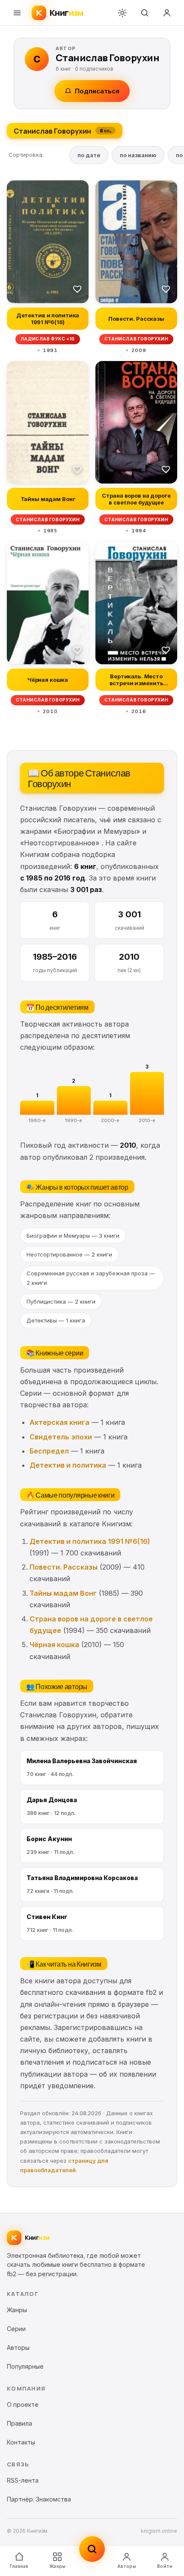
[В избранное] (77, 289)
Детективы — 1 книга (56, 1320)
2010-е (147, 1120)
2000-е (110, 1120)
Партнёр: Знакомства (39, 2499)
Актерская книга (59, 1422)
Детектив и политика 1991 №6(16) (90, 1541)
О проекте (23, 2404)
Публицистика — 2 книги (61, 1301)
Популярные (25, 2366)
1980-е (37, 1120)
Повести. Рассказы (64, 1567)
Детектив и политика (68, 1465)
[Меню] (17, 13)
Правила (19, 2423)
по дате (89, 155)
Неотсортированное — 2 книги (69, 1254)
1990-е (74, 1120)
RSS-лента (23, 2480)
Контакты (21, 2442)
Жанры (57, 2566)
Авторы (127, 2566)
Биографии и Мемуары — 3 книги (73, 1236)
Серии (16, 2329)
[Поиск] (145, 13)
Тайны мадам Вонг (63, 1593)
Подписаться (97, 91)
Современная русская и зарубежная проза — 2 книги (91, 1278)
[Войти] (167, 13)
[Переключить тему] (122, 13)
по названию (138, 155)
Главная (19, 2566)
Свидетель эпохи (61, 1437)
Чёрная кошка (54, 1645)
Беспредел (49, 1451)
